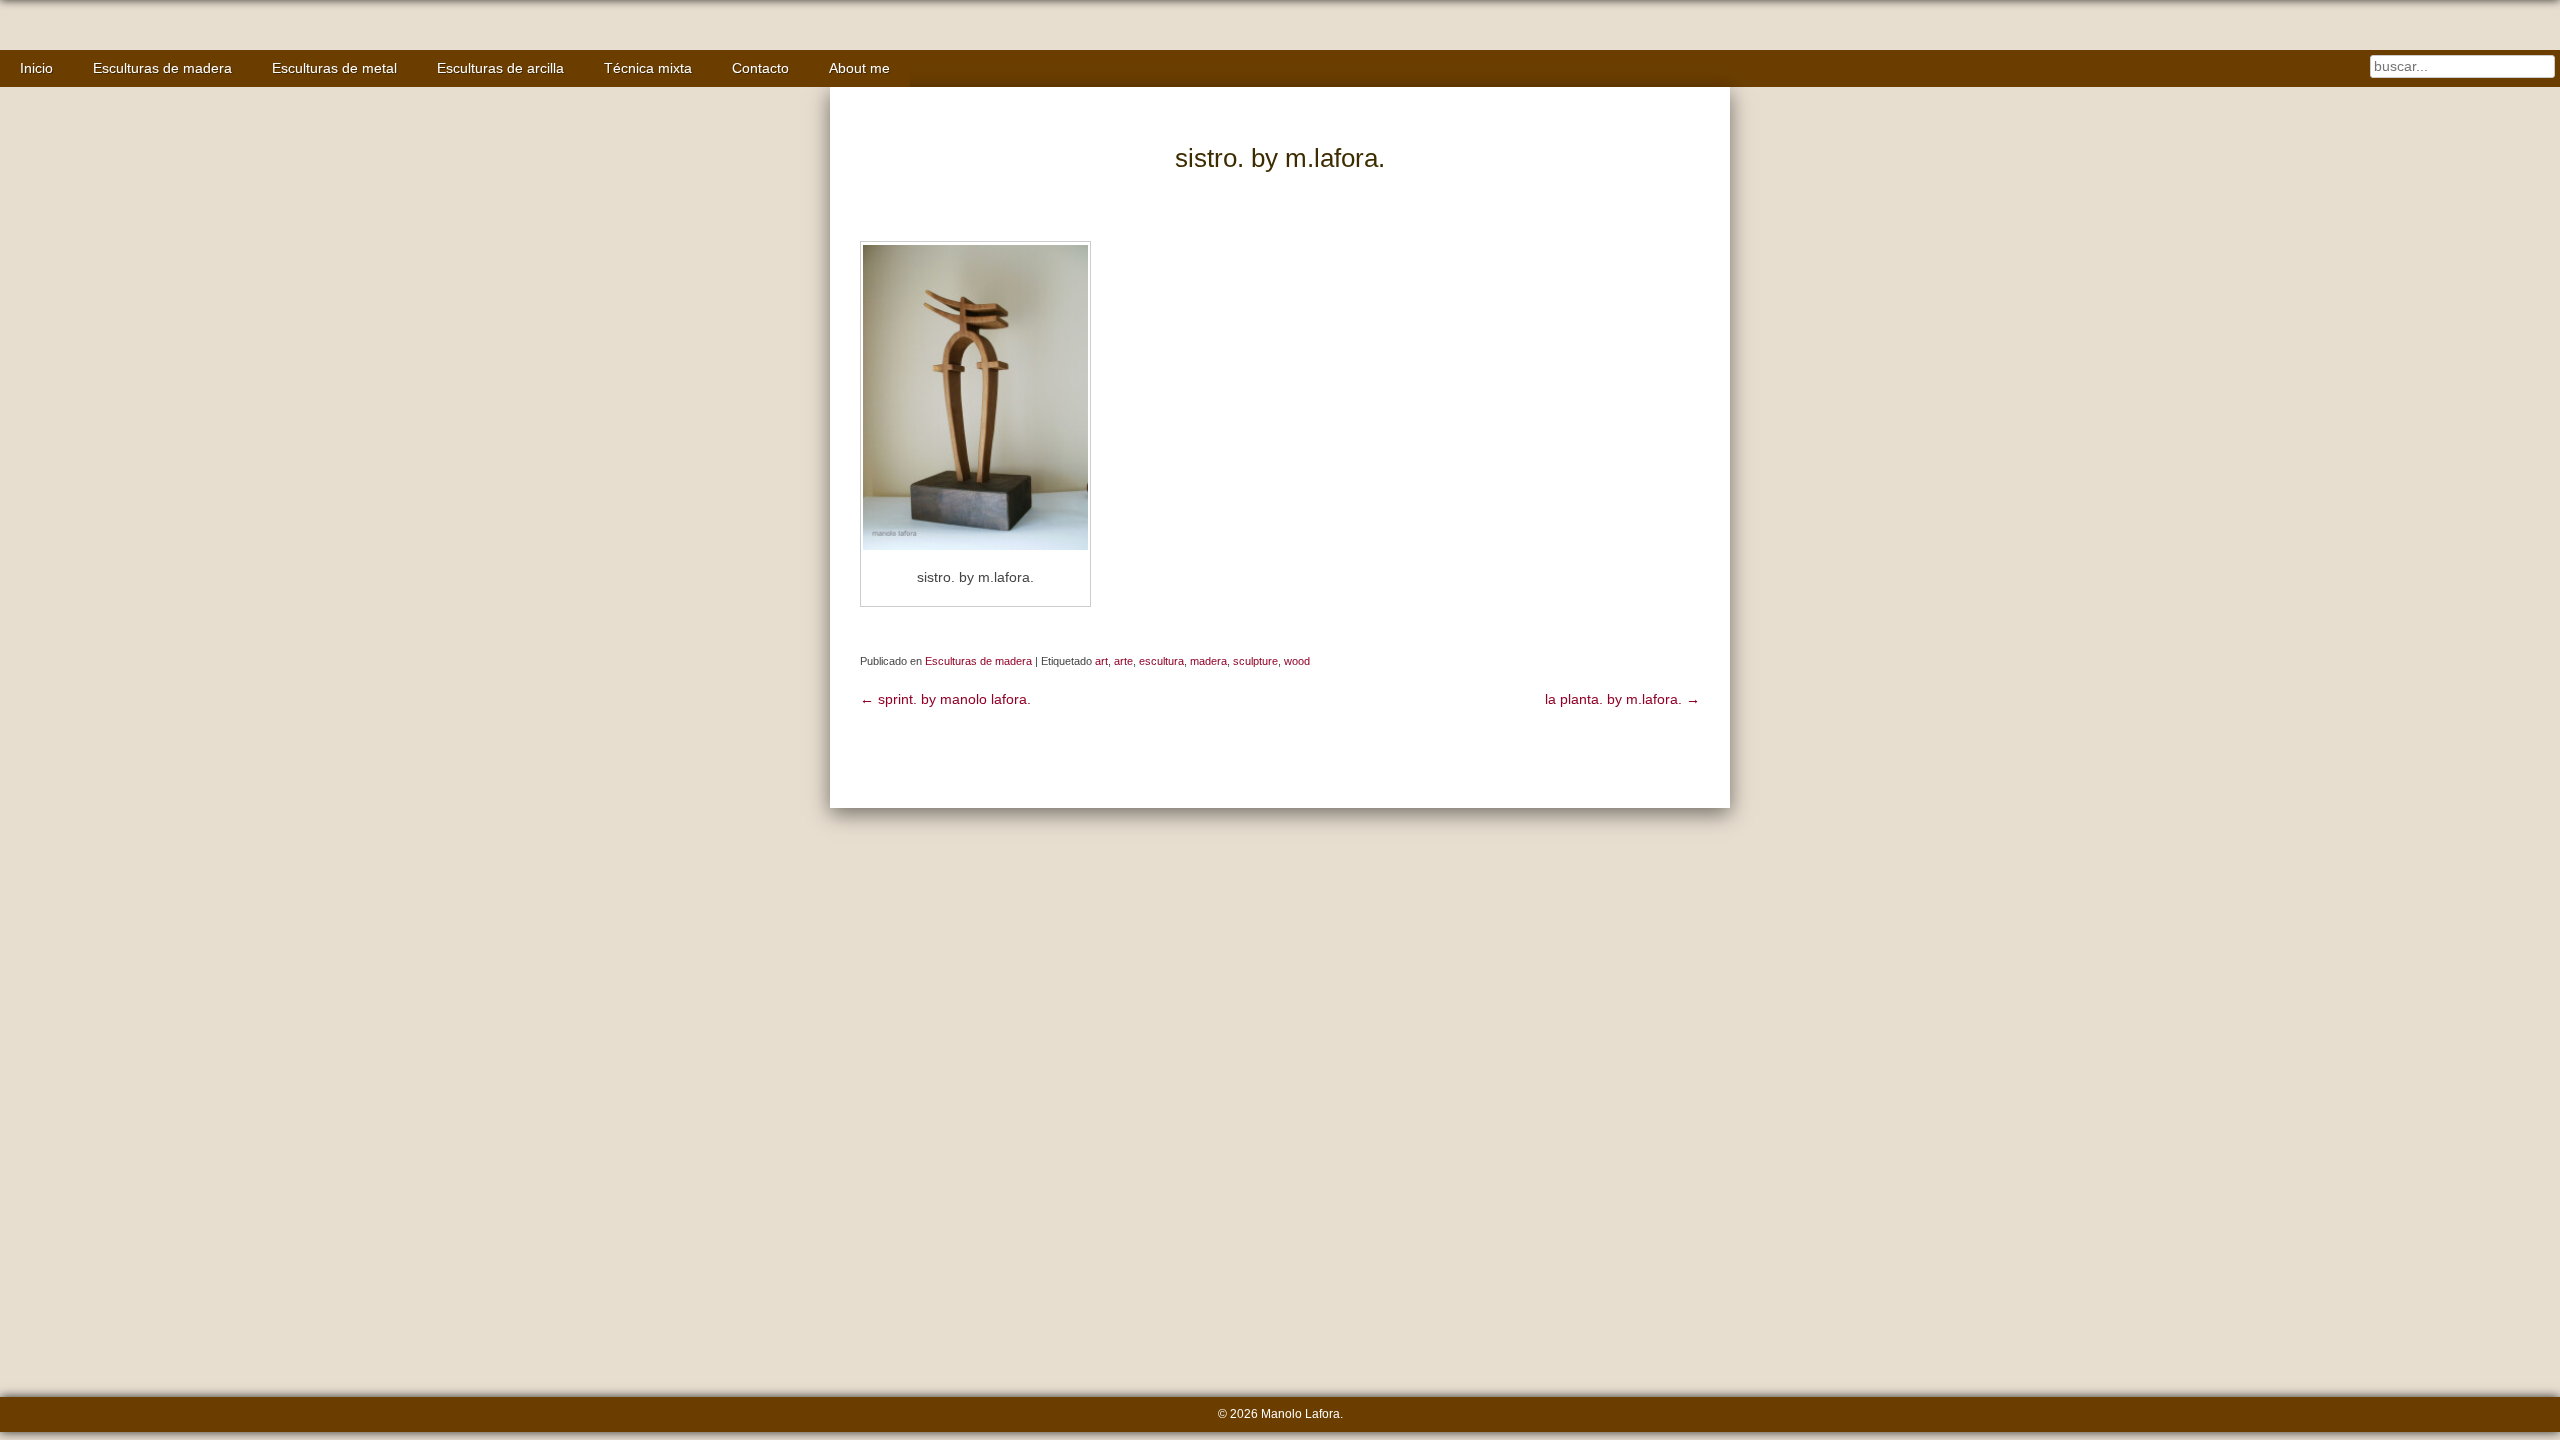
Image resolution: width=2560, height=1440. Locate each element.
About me (859, 68)
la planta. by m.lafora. (1622, 699)
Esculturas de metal (334, 68)
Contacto (760, 68)
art (1101, 661)
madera (1208, 661)
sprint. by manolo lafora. (945, 699)
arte (1123, 661)
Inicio (36, 68)
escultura (1161, 661)
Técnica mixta (648, 68)
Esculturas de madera (162, 68)
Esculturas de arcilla (500, 68)
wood (1297, 661)
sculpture (1255, 661)
